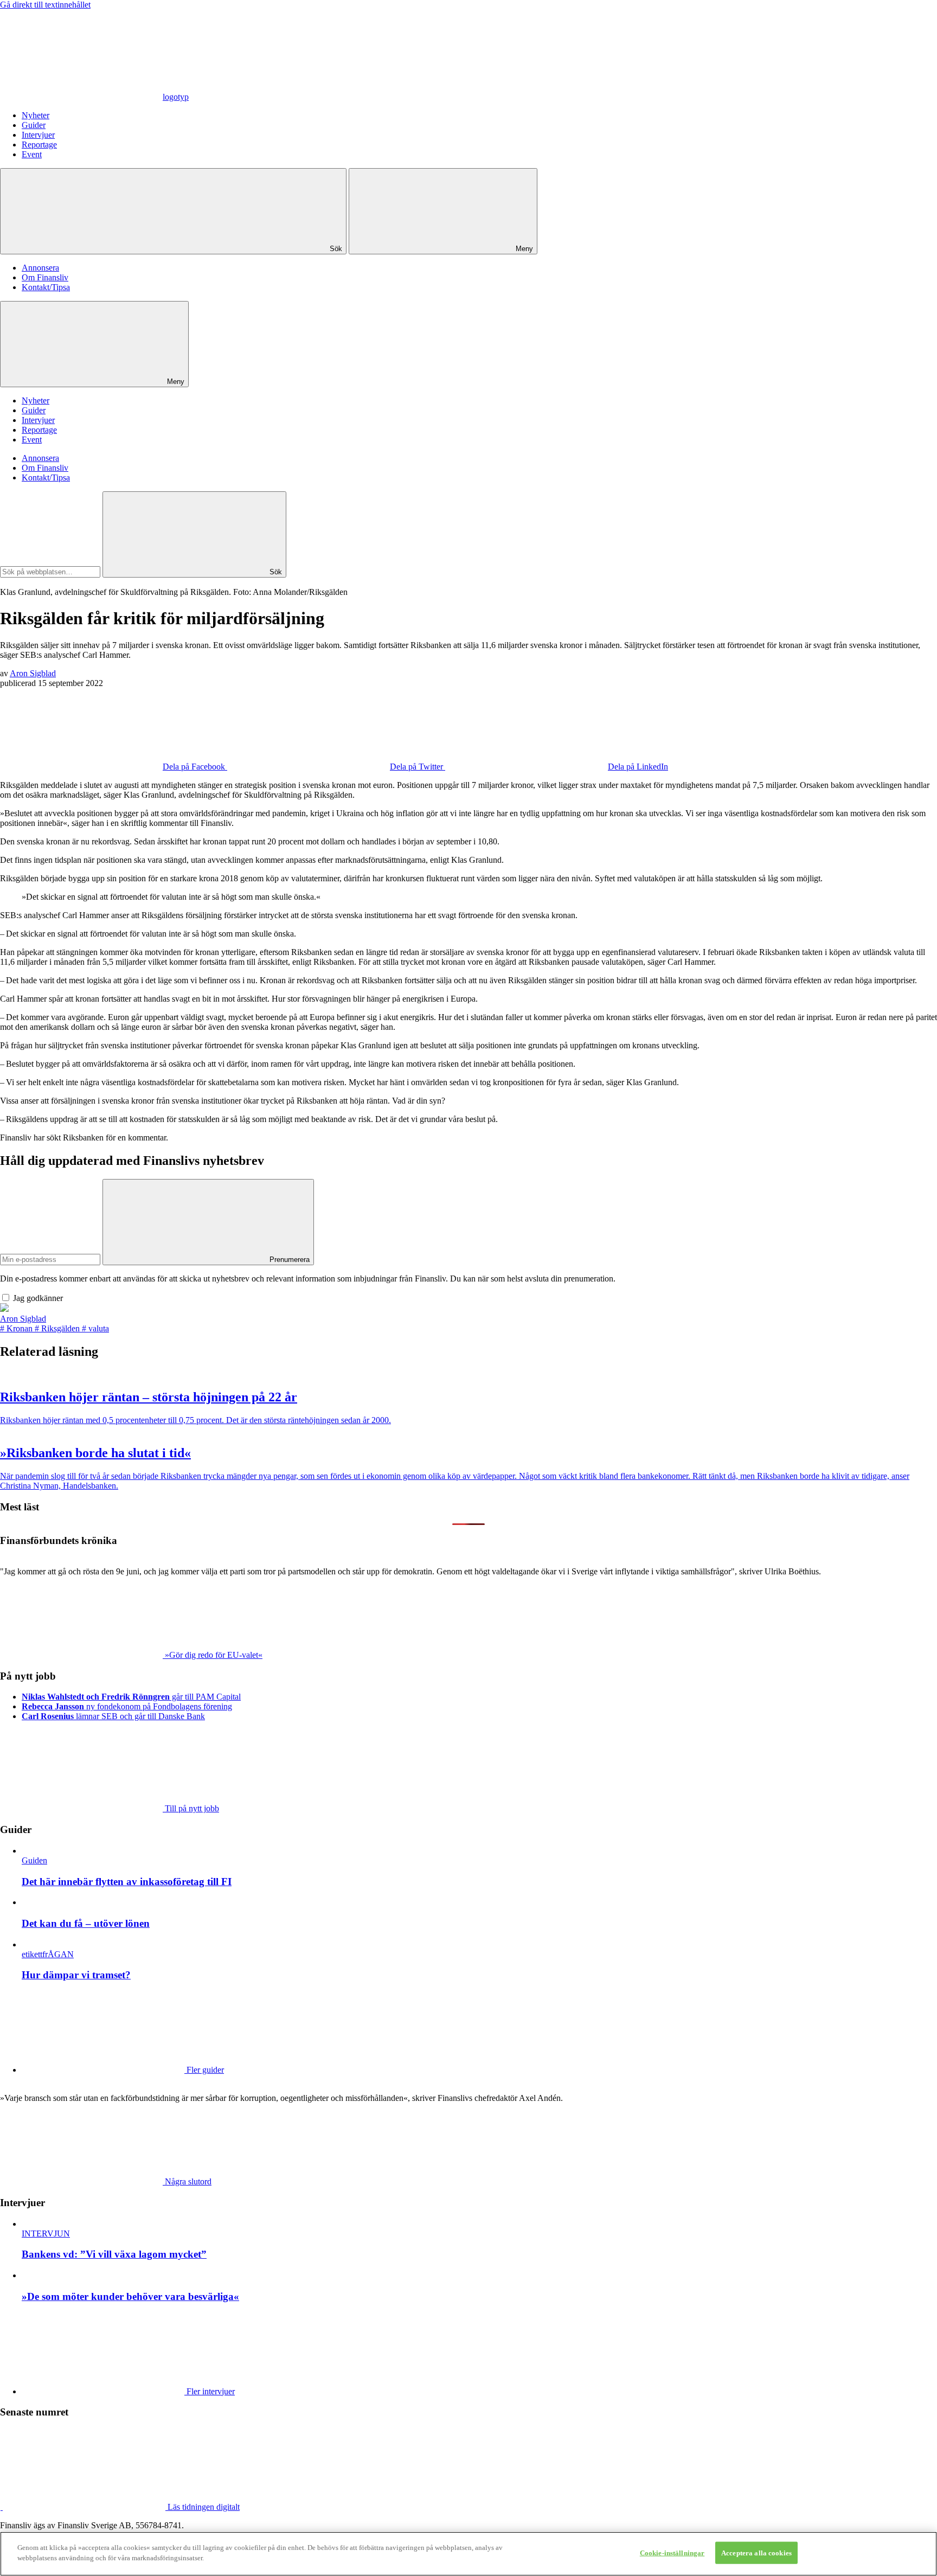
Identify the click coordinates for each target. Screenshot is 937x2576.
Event (32, 154)
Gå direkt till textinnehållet (45, 5)
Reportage (39, 145)
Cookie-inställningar (672, 2553)
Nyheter (36, 115)
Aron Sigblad (33, 673)
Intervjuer (38, 135)
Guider (34, 125)
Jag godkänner (38, 1298)
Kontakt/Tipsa (46, 287)
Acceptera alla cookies (756, 2553)
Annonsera (40, 268)
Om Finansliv (45, 277)
